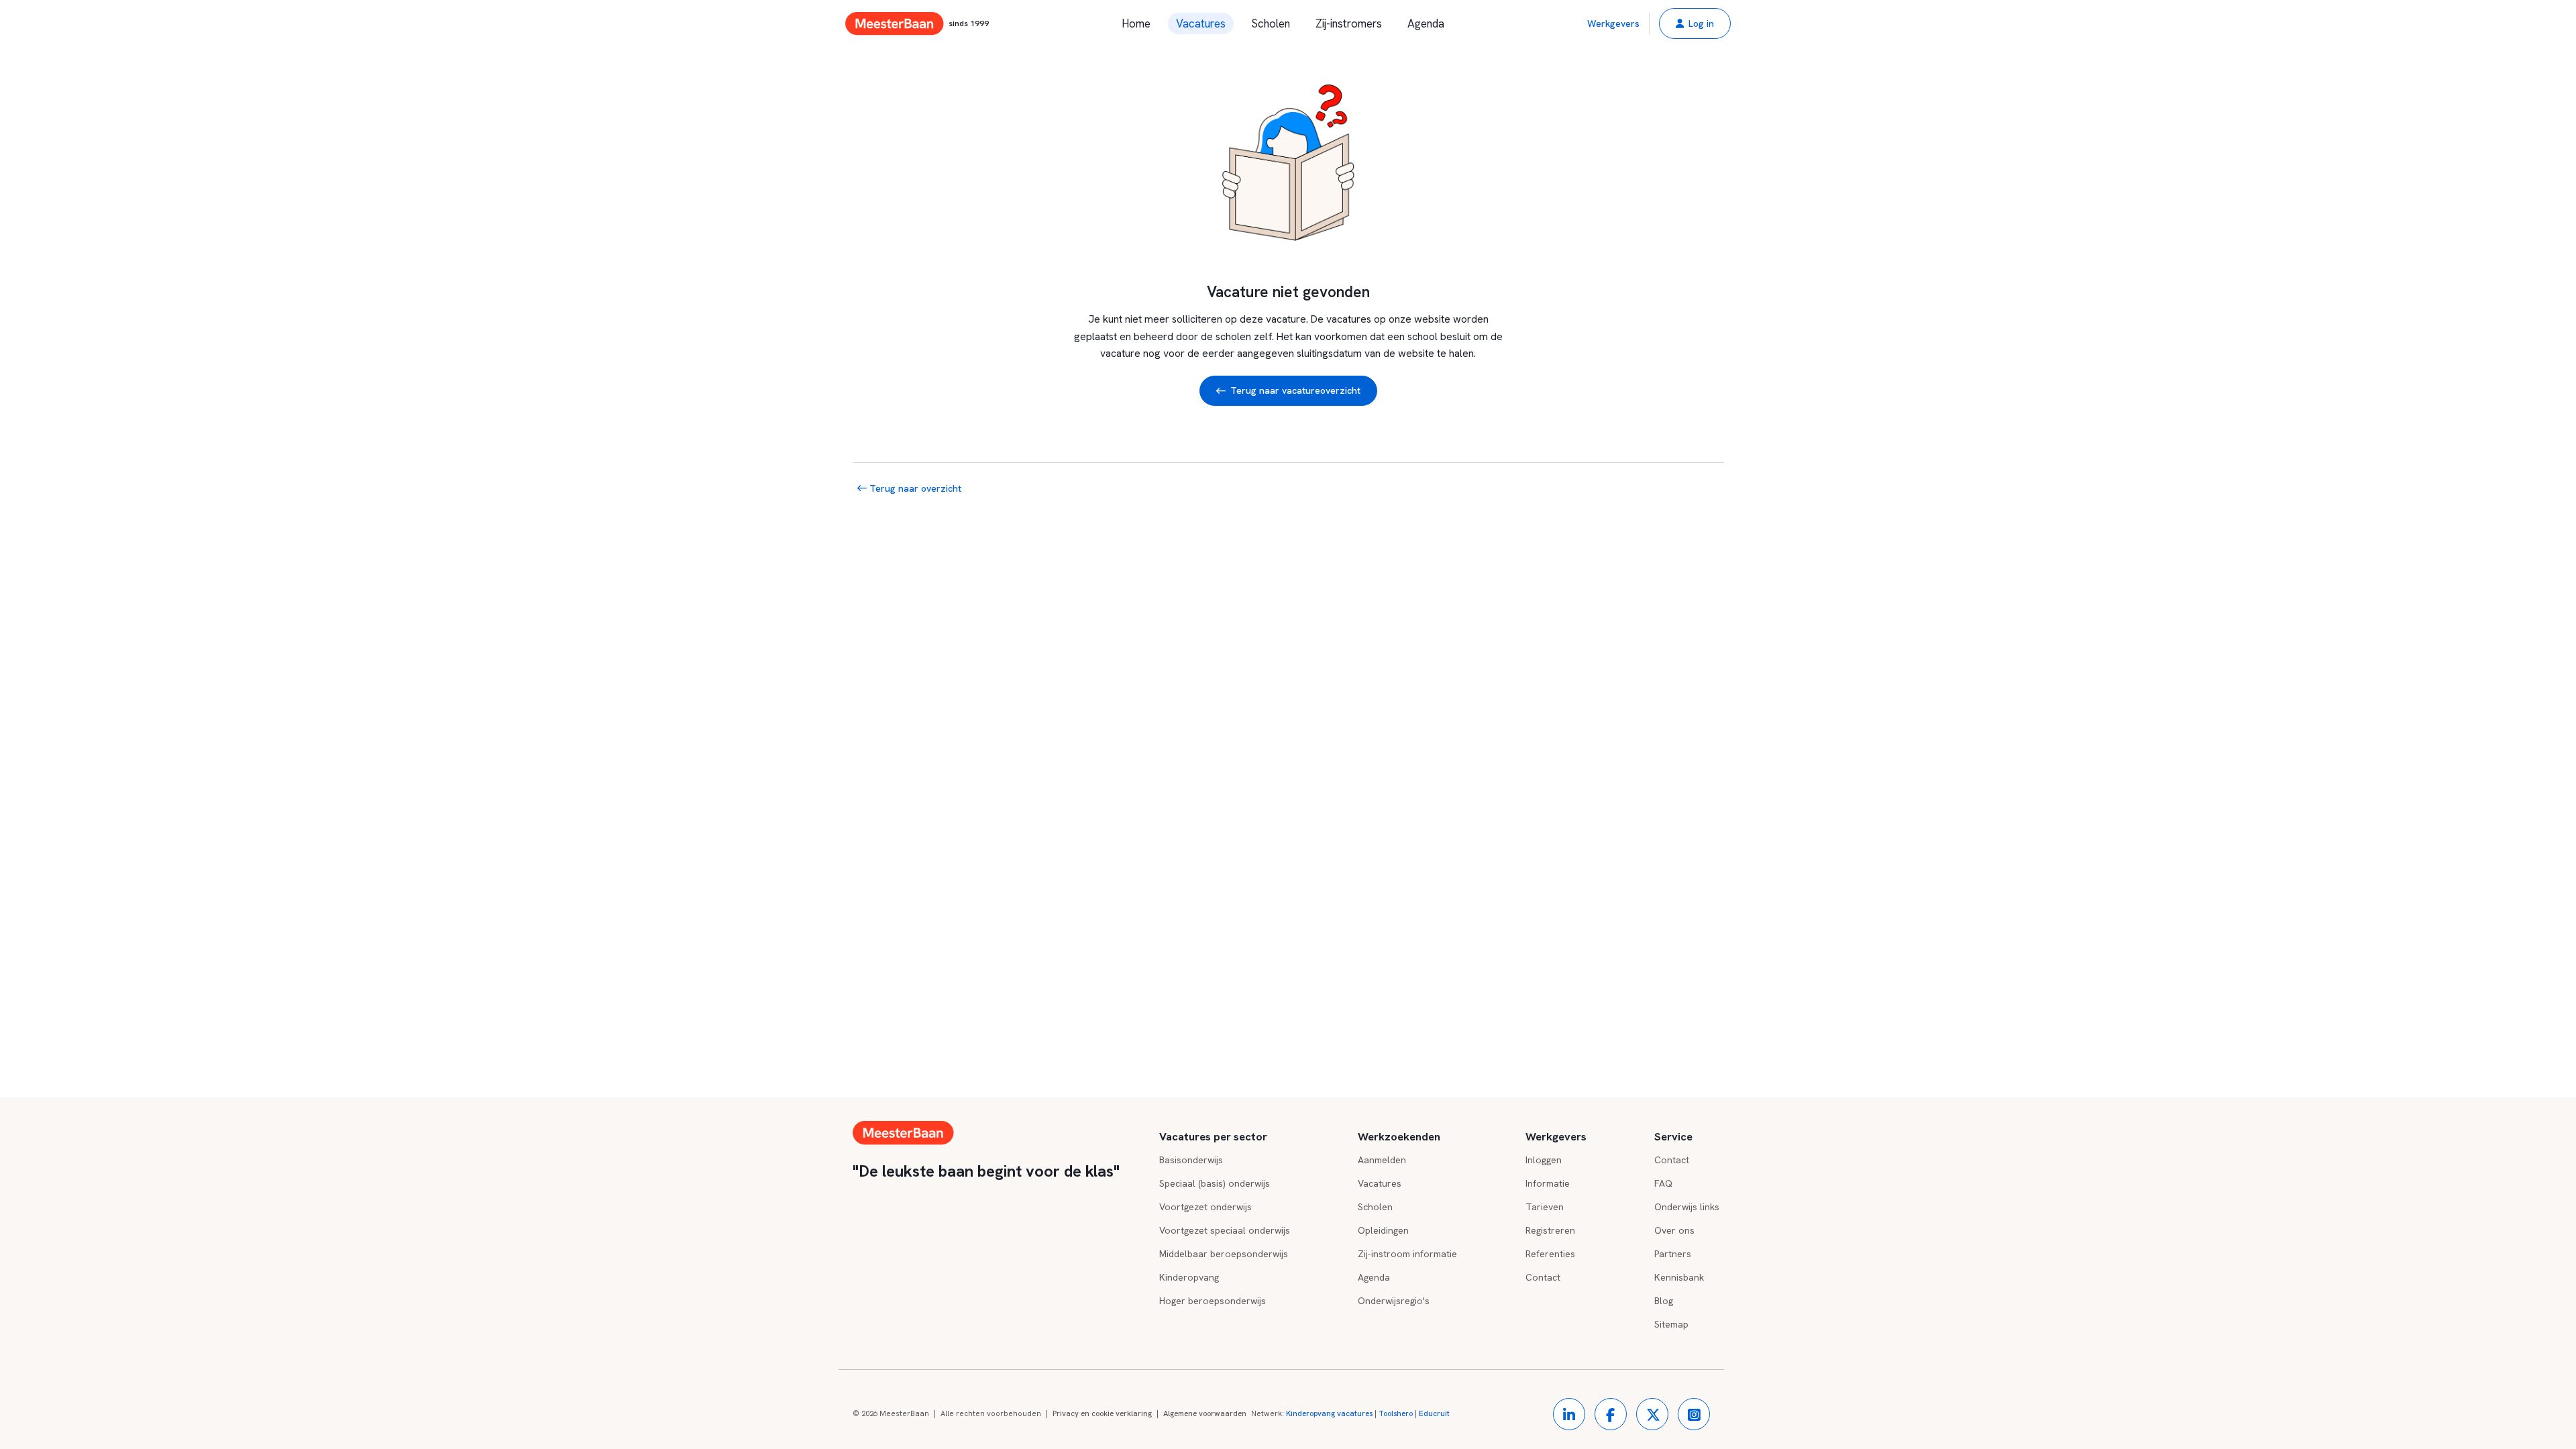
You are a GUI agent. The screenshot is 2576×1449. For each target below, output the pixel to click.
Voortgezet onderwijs (1205, 1207)
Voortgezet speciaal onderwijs (1225, 1230)
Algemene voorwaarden (1205, 1413)
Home (1136, 23)
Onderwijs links (1687, 1207)
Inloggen (1544, 1160)
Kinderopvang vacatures (1329, 1413)
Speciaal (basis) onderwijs (1215, 1183)
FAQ (1663, 1183)
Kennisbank (1679, 1277)
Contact (1543, 1277)
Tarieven (1545, 1207)
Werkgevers (1613, 23)
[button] (1695, 23)
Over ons (1674, 1230)
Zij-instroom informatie (1407, 1254)
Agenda (1426, 23)
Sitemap (1671, 1324)
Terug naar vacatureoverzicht (1295, 390)
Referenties (1550, 1254)
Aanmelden (1382, 1160)
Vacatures (1201, 23)
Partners (1673, 1254)
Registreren (1550, 1230)
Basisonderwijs (1191, 1160)
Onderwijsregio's (1394, 1301)
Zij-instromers (1349, 23)
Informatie (1548, 1183)
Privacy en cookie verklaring (1102, 1413)
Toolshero (1396, 1413)
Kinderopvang (1189, 1277)
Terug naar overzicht (914, 488)
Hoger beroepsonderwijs (1213, 1301)
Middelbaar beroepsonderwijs (1224, 1254)
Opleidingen (1383, 1230)
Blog (1664, 1301)
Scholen (1271, 23)
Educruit (1434, 1413)
